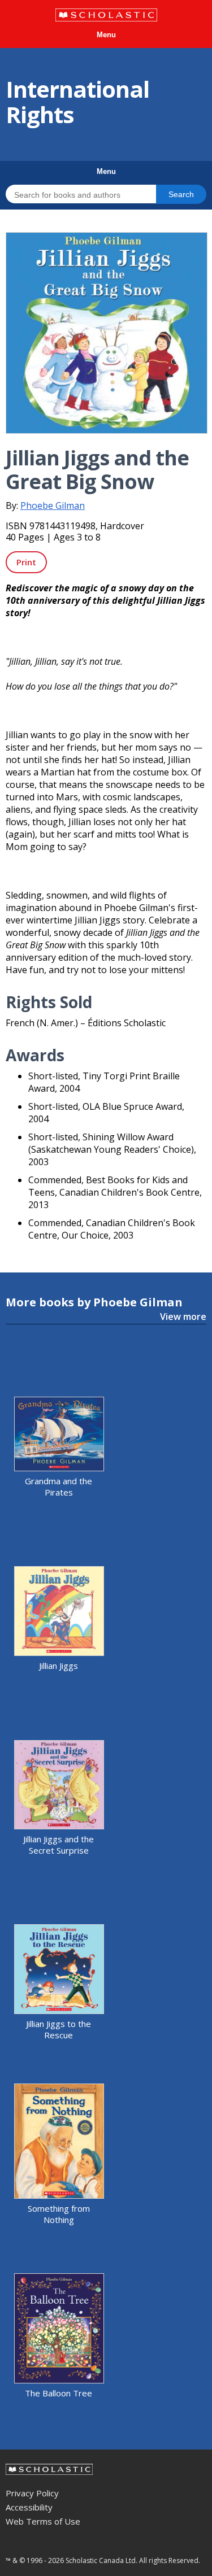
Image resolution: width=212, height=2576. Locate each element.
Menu (106, 35)
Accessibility (29, 2507)
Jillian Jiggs (59, 1666)
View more (183, 1317)
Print (26, 562)
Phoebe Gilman (53, 505)
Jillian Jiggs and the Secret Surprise (59, 1845)
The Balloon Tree (59, 2393)
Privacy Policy (32, 2493)
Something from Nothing (59, 2214)
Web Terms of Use (43, 2521)
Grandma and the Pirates (59, 1487)
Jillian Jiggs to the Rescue (59, 2029)
